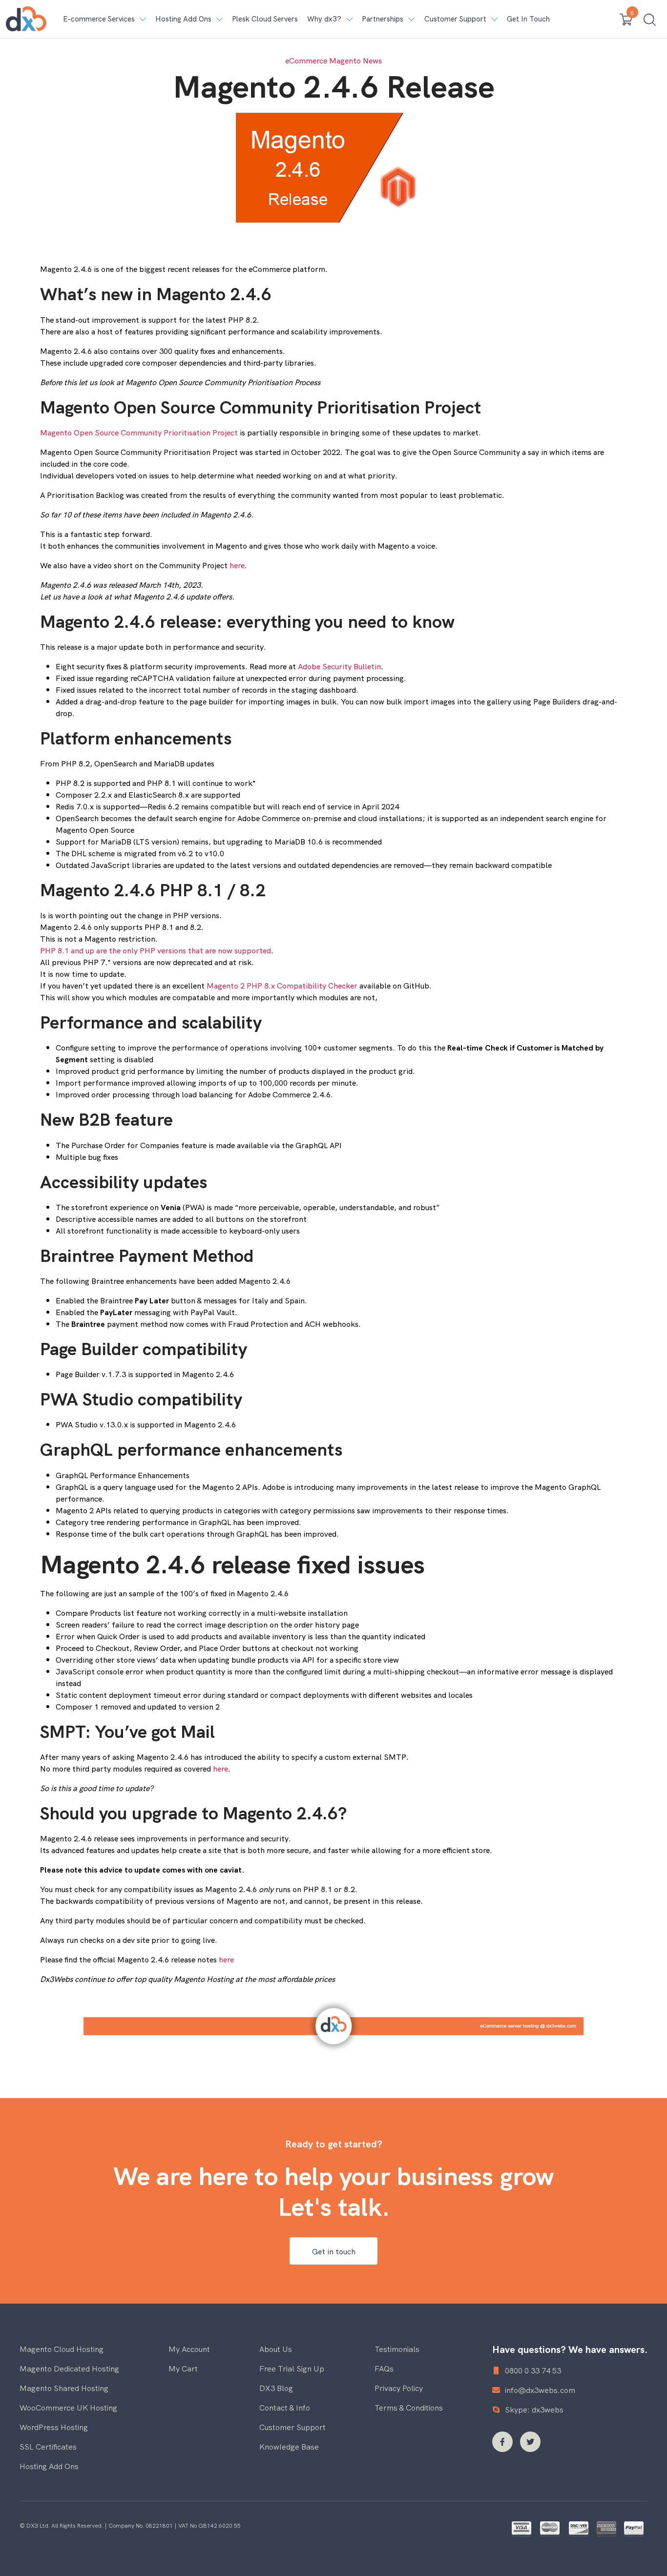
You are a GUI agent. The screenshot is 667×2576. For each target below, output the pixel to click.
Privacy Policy (399, 2388)
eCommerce (306, 60)
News (372, 60)
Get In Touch (528, 18)
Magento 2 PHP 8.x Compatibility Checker (282, 985)
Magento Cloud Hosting (62, 2349)
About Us (276, 2349)
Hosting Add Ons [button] (183, 18)
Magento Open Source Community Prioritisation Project (139, 432)
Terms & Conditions (409, 2407)
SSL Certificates (48, 2446)
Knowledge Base (289, 2446)
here (237, 565)
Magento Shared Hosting (64, 2388)
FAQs (384, 2368)
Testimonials (397, 2349)
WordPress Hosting (54, 2427)
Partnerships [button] (383, 18)
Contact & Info (285, 2407)
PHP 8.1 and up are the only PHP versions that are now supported (156, 950)
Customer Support (292, 2427)
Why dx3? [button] (324, 18)
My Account (189, 2349)
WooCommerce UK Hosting (68, 2407)
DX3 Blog (276, 2388)
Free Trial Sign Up (292, 2368)
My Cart (183, 2368)
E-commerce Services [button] (99, 18)
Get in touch (334, 2251)
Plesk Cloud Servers (265, 18)
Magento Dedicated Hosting (69, 2368)
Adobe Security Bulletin (339, 666)
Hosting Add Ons (49, 2466)
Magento (345, 60)
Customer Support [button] (455, 18)
